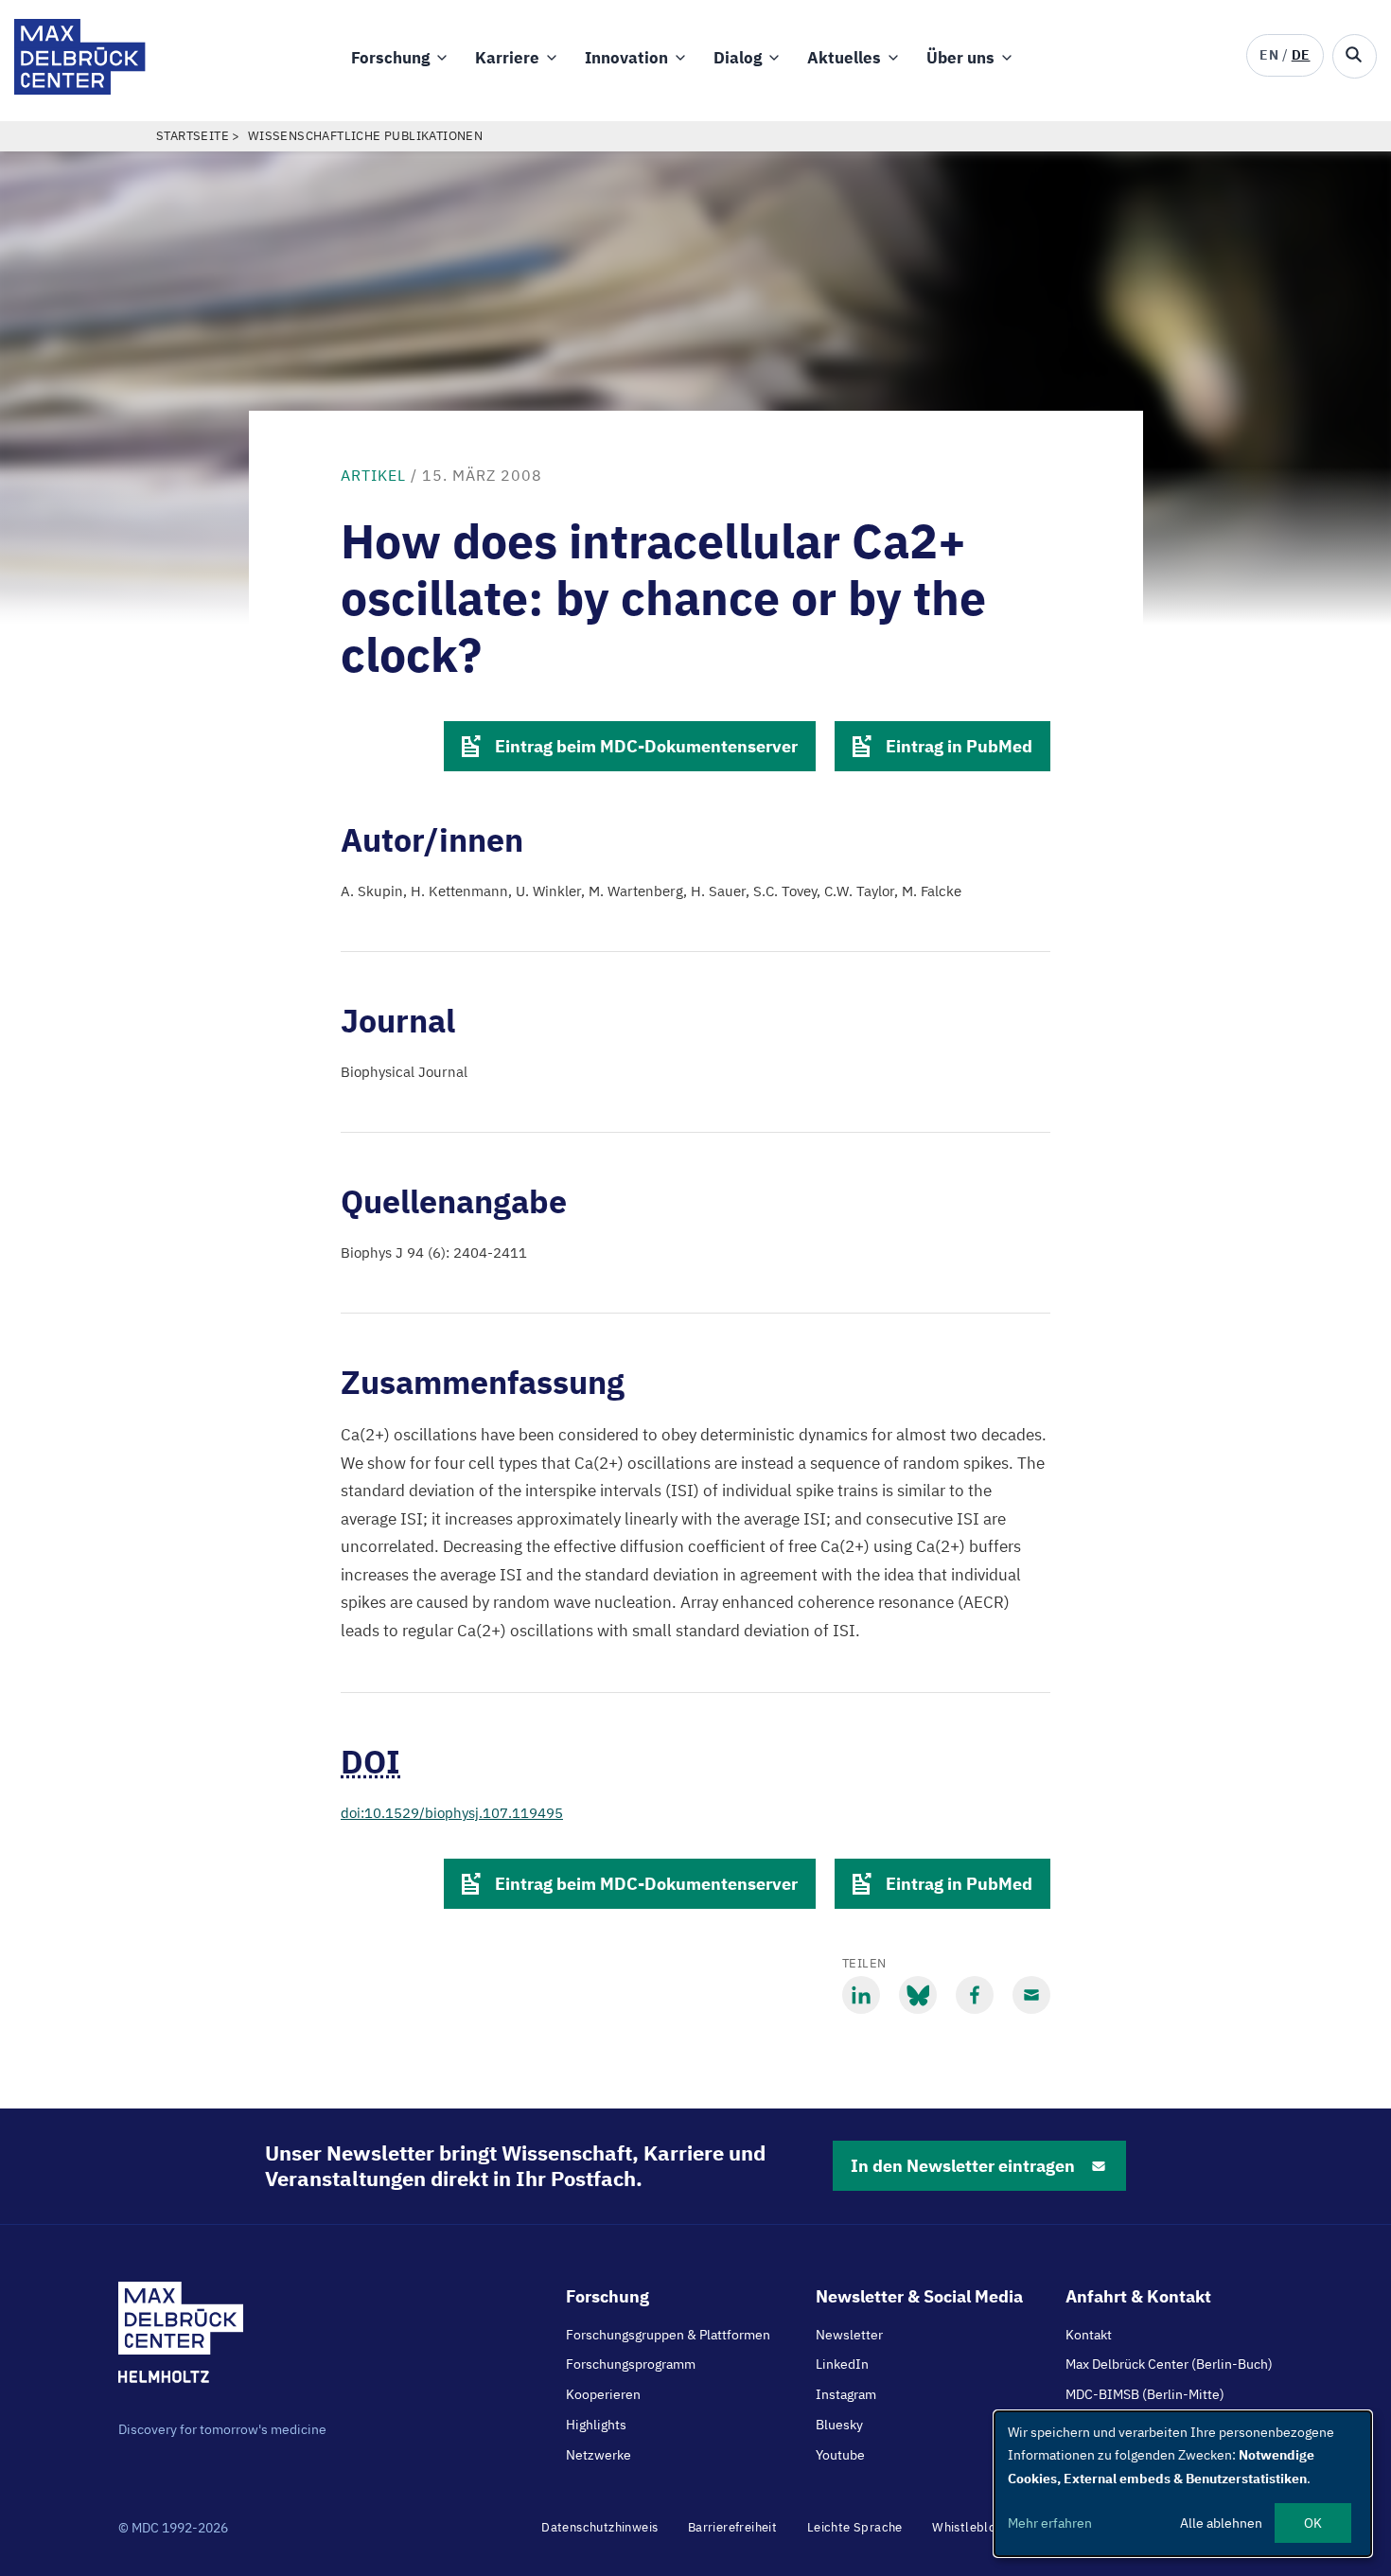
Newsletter (849, 2335)
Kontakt (1089, 2335)
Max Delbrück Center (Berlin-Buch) (1169, 2364)
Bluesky (839, 2425)
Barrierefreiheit (732, 2527)
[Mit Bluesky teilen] (918, 1995)
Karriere (507, 58)
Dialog (738, 58)
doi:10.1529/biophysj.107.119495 (452, 1813)
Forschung (390, 58)
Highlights (596, 2425)
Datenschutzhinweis (599, 2527)
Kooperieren (603, 2394)
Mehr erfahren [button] (1050, 2523)
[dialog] (1183, 2484)
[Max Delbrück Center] (80, 89)
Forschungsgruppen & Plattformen (668, 2335)
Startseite (193, 136)
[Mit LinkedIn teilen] (861, 1995)
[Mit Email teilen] (1031, 1995)
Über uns (960, 58)
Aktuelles (844, 58)
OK (1313, 2523)
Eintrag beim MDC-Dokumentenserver (646, 746)
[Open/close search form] (1355, 56)
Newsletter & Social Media (919, 2296)
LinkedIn (842, 2364)
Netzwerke (599, 2455)
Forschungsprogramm (631, 2364)
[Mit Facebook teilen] (975, 1995)
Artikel (373, 475)
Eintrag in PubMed (959, 746)
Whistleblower (975, 2527)
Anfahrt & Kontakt (1138, 2296)
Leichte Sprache (855, 2527)
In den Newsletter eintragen (963, 2166)
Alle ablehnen (1221, 2523)
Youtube (840, 2455)
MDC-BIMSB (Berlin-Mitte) (1145, 2394)
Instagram (846, 2394)
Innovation (626, 58)
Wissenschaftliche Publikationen (365, 136)
